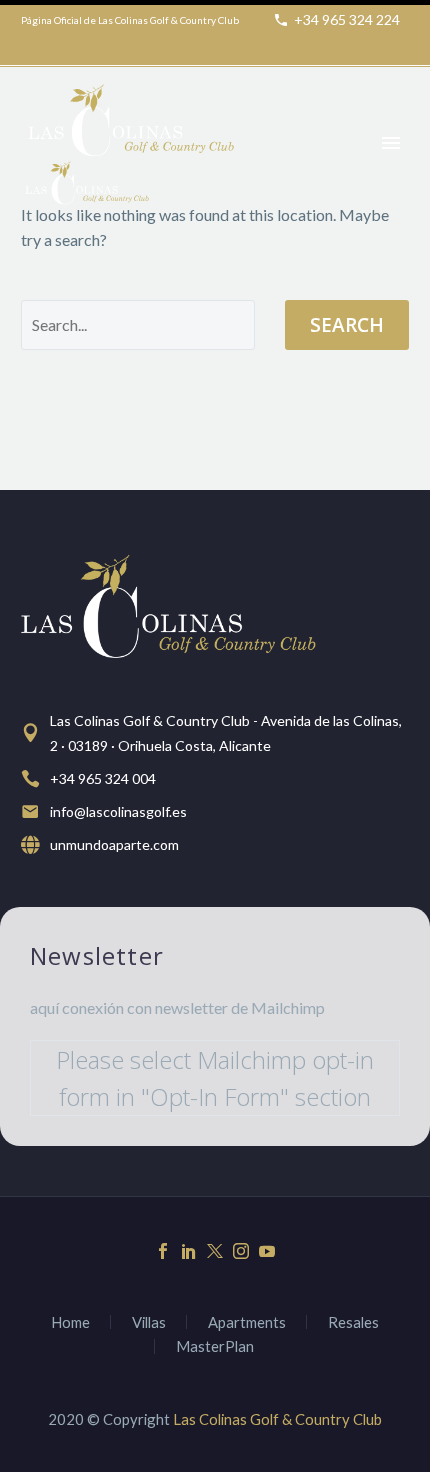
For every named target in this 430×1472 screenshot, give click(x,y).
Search (347, 325)
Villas (149, 1322)
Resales (353, 1322)
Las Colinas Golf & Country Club (277, 1419)
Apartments (247, 1322)
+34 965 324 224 (347, 19)
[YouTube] (267, 1251)
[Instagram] (241, 1251)
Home (70, 1322)
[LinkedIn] (189, 1251)
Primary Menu (391, 143)
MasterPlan (215, 1346)
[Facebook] (163, 1251)
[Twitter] (215, 1251)
